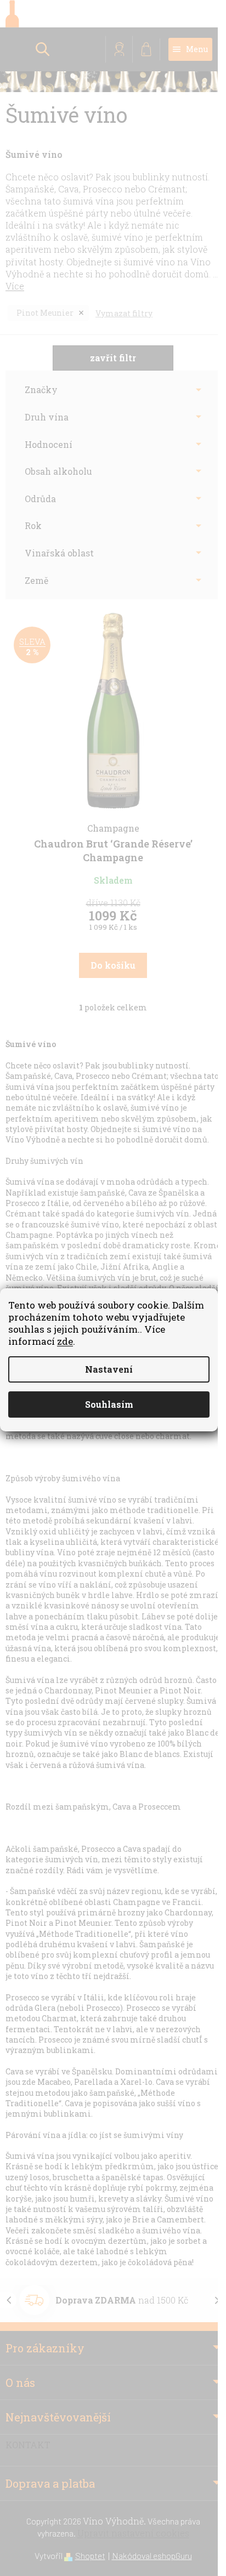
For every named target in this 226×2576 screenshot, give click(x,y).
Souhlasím (109, 1404)
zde (65, 1341)
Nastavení (109, 1369)
